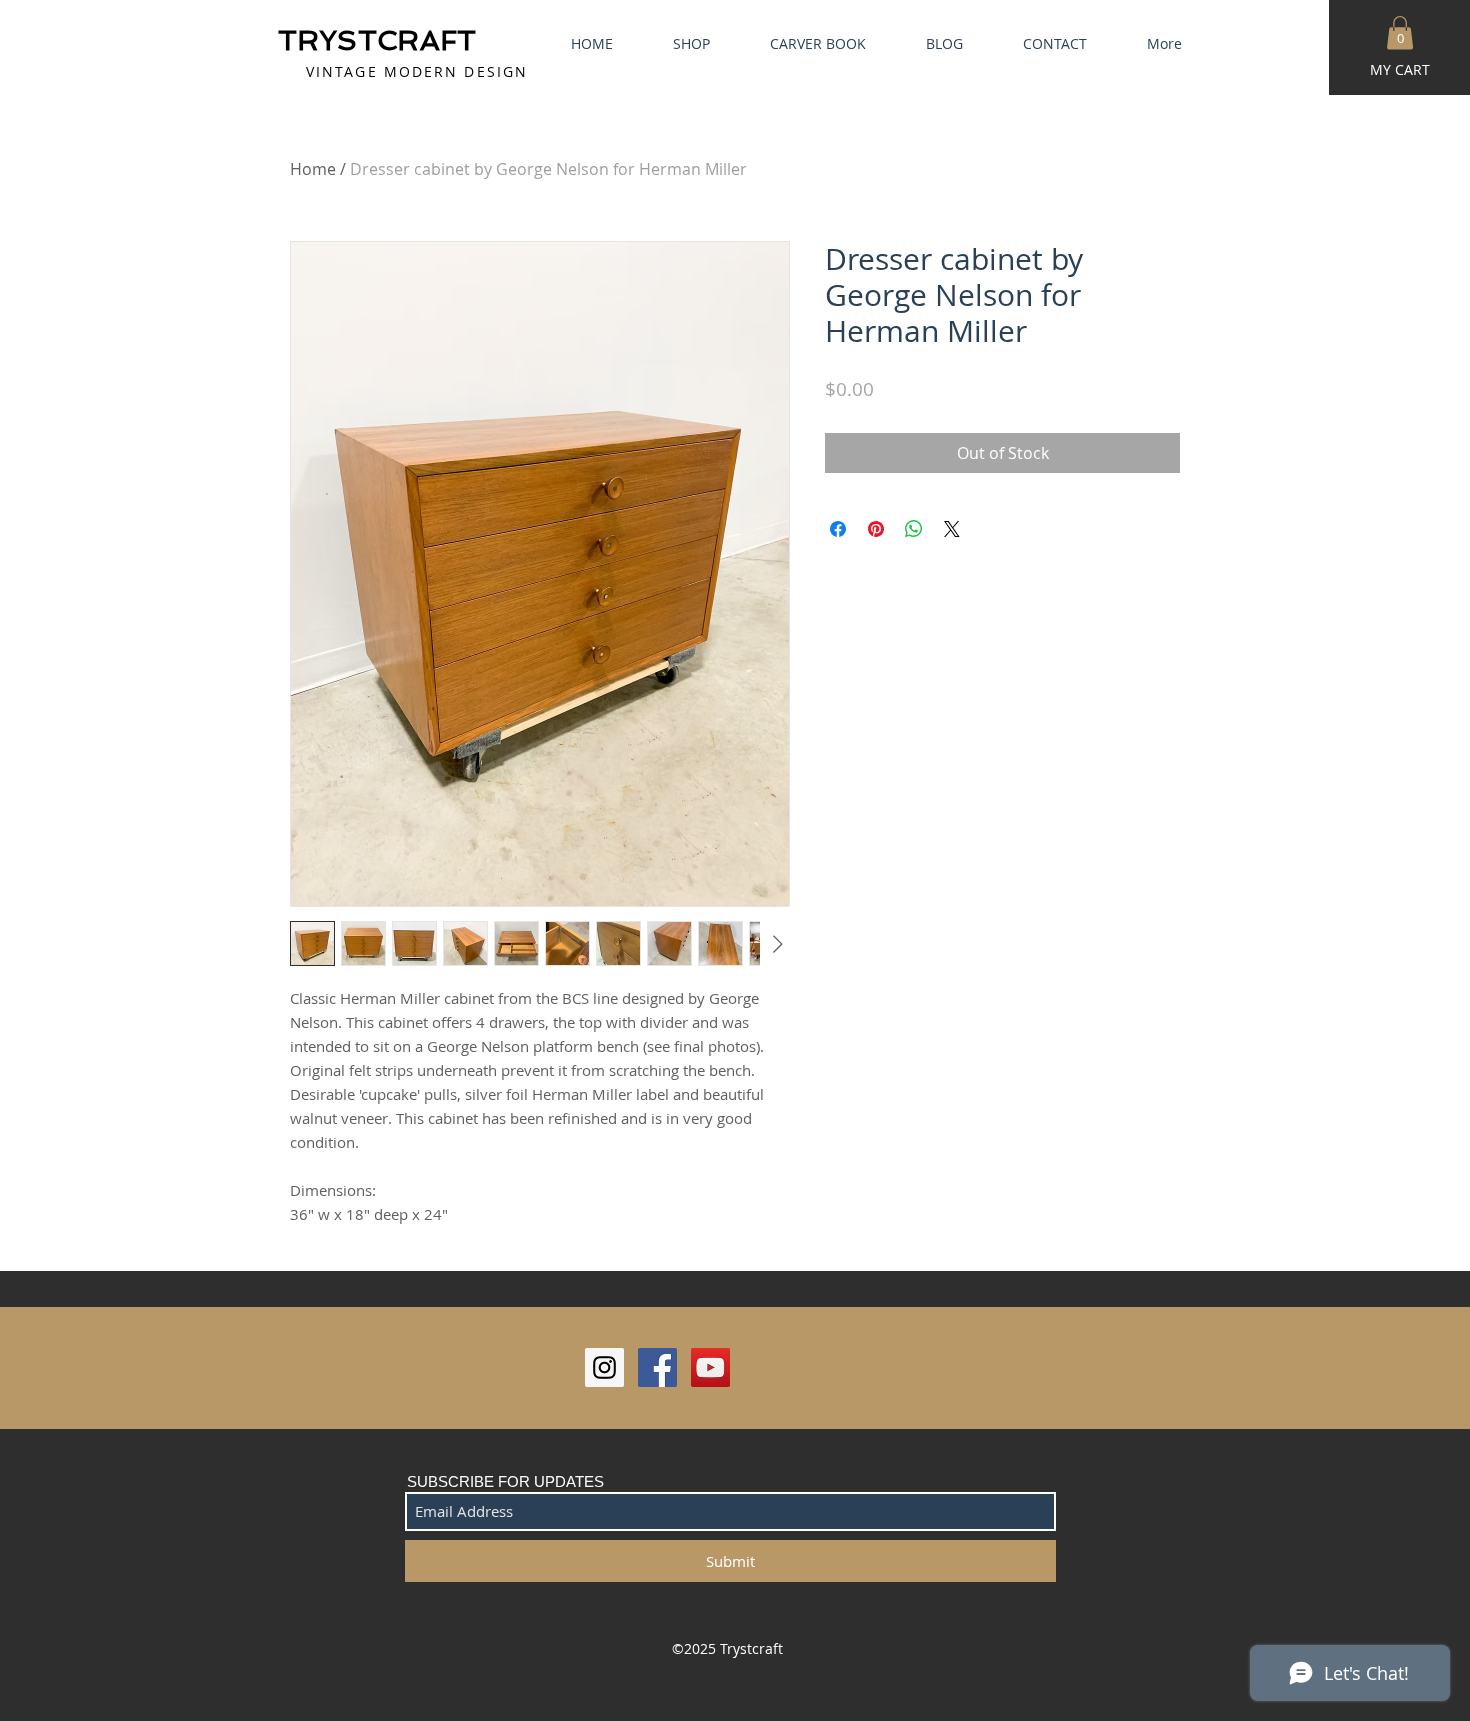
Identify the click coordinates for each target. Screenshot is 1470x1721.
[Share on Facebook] (838, 529)
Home (313, 169)
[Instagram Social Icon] (604, 1367)
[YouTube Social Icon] (710, 1367)
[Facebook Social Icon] (657, 1367)
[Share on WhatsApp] (914, 529)
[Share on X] (952, 529)
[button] (1400, 32)
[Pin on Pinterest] (876, 529)
